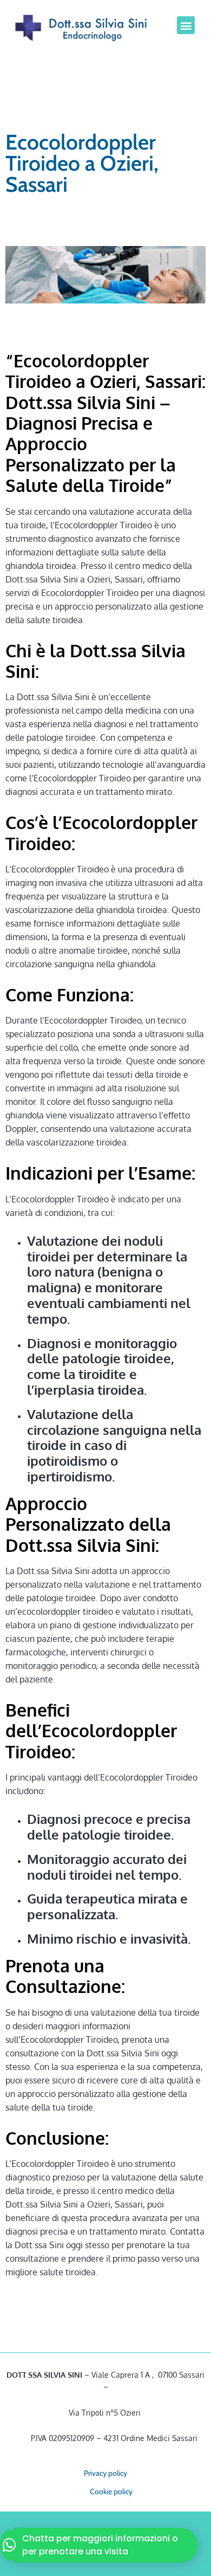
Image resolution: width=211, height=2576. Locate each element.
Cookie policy (111, 2491)
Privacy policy (105, 2473)
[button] (186, 25)
